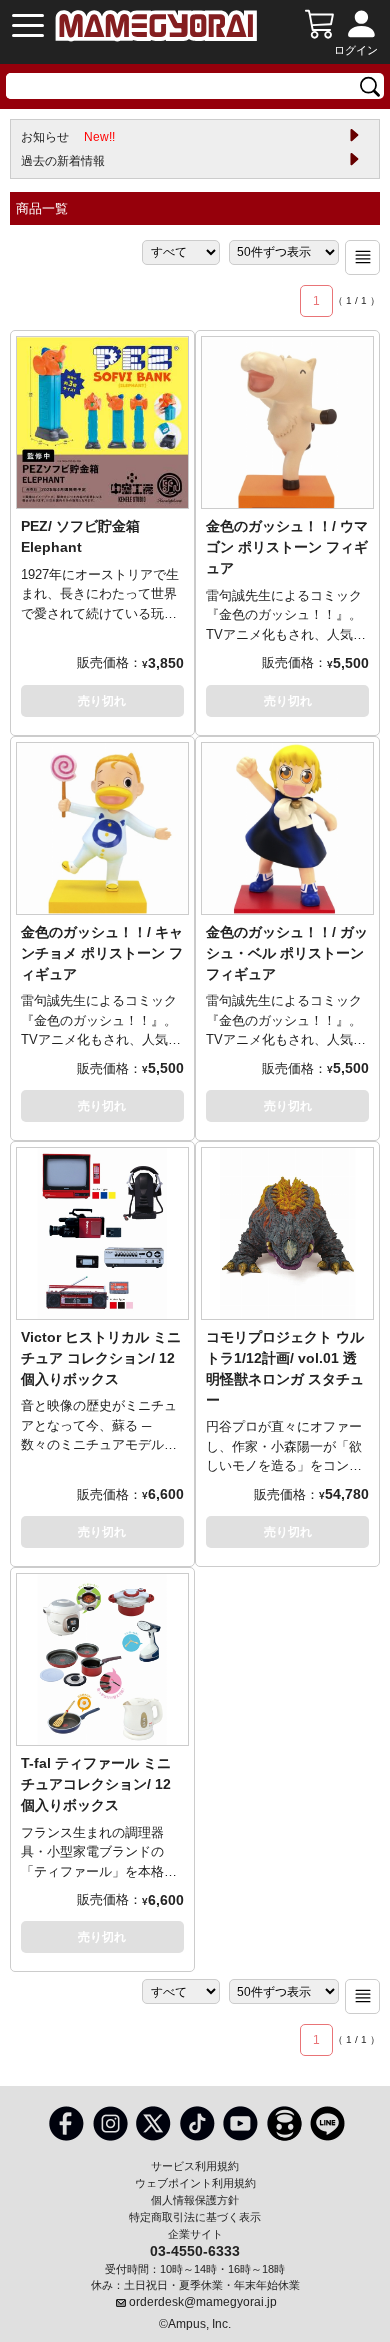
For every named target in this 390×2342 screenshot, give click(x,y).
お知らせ (68, 137)
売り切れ (102, 701)
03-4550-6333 (195, 2250)
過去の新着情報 (63, 161)
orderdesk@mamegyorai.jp (203, 2302)
